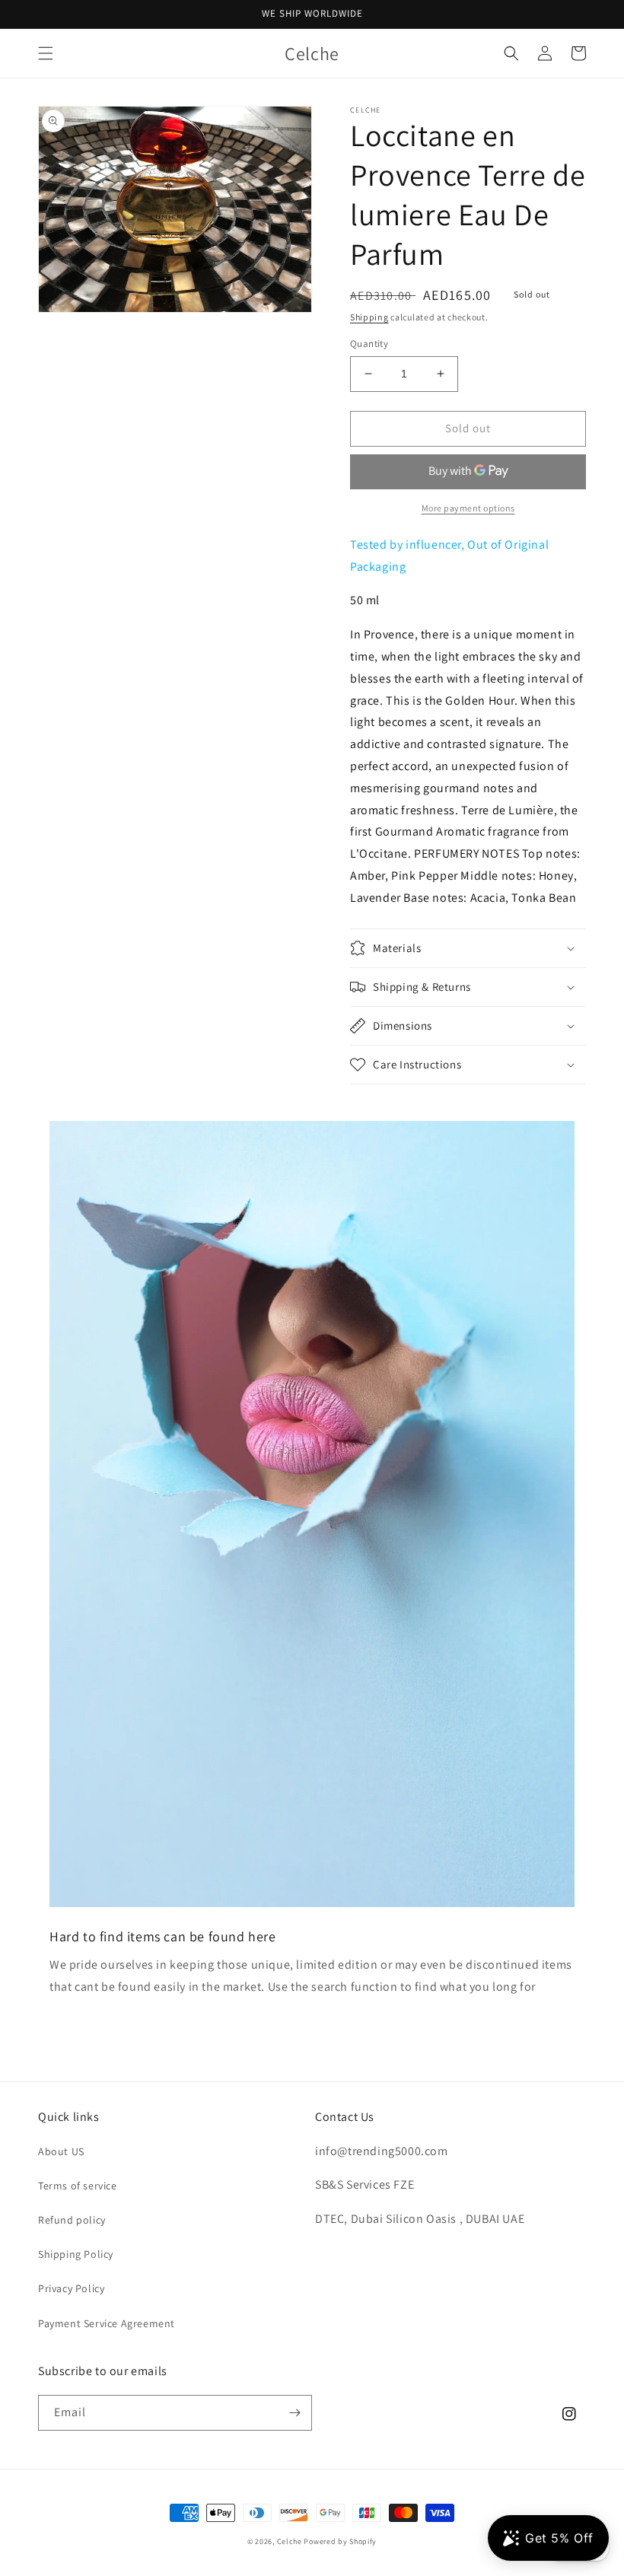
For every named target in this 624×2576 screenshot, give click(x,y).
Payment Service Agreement (107, 2323)
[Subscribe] (294, 2413)
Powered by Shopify (340, 2541)
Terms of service (78, 2186)
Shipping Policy (76, 2254)
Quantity (369, 344)
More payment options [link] (468, 508)
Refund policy (72, 2220)
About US (61, 2151)
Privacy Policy (71, 2288)
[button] (46, 53)
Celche (290, 2541)
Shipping (369, 317)
